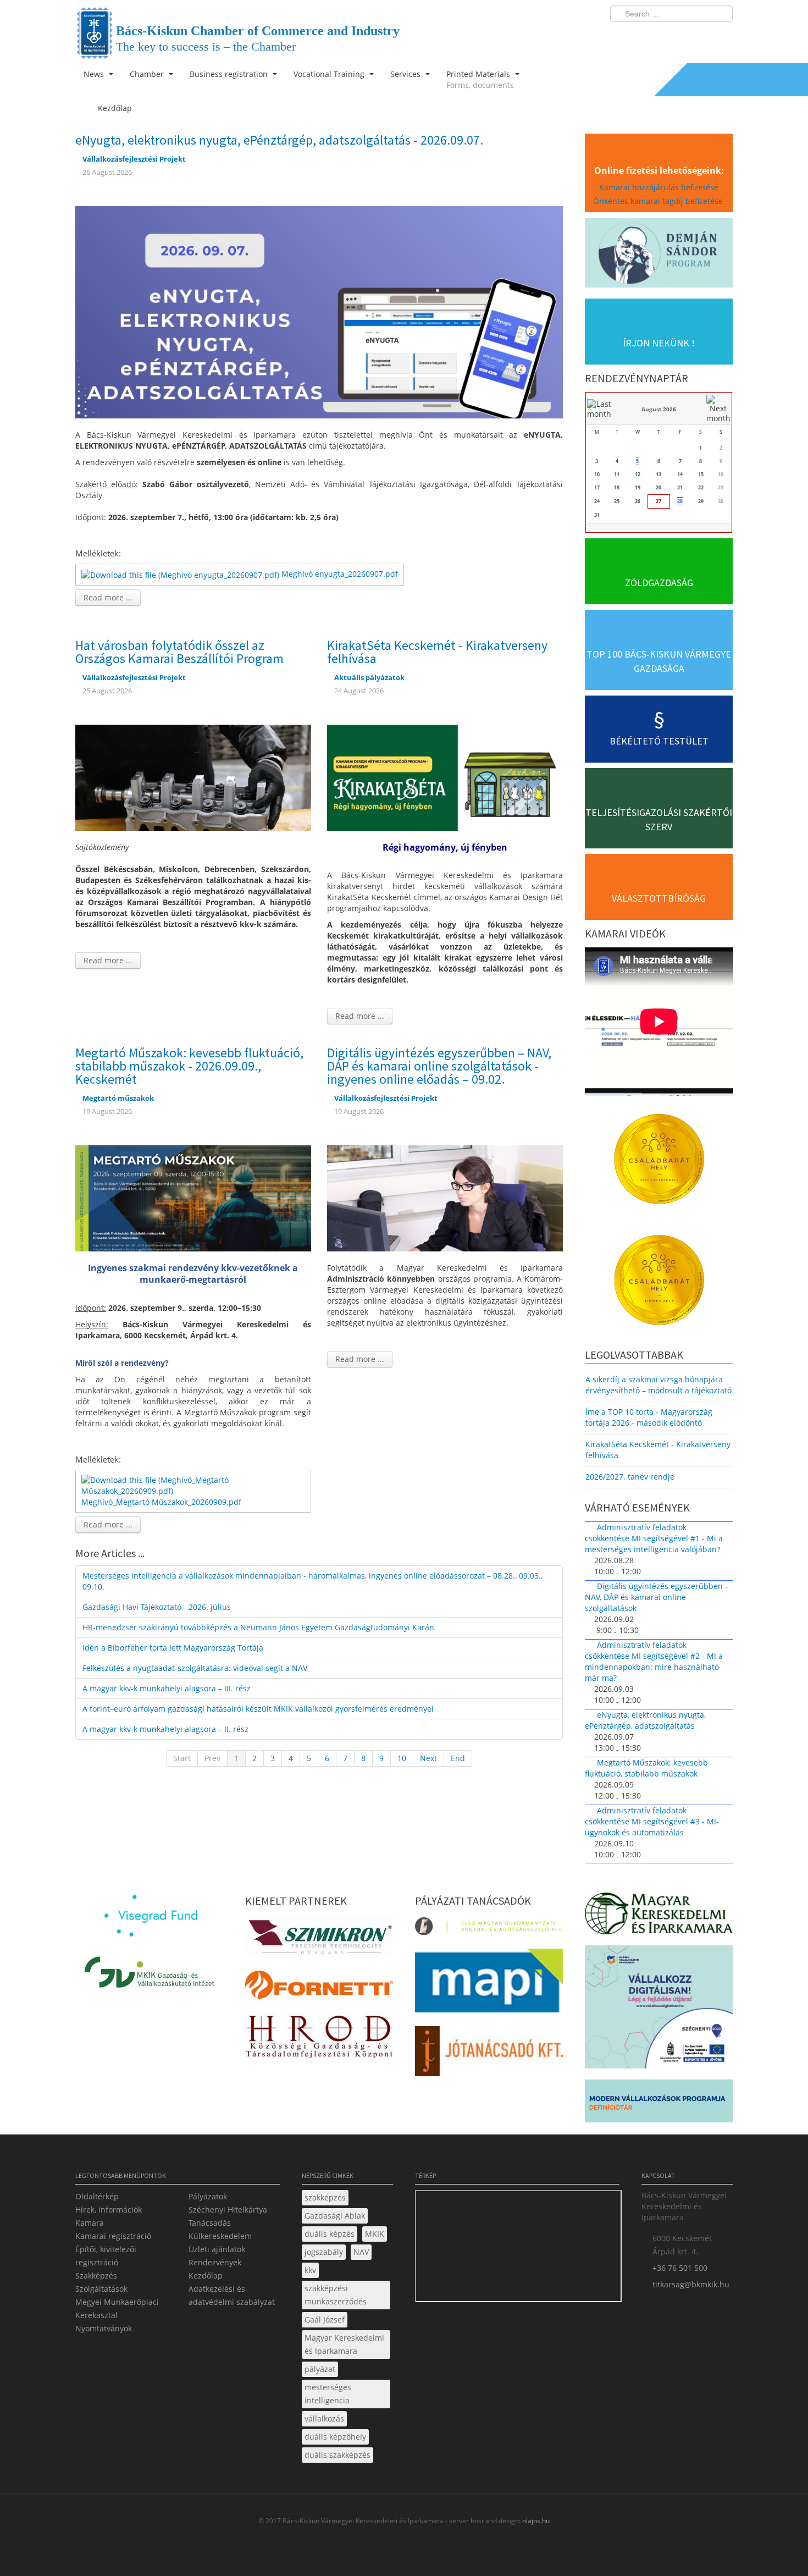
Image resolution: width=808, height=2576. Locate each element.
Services (406, 74)
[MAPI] (489, 1984)
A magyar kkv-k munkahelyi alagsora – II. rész (165, 1729)
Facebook (660, 36)
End (458, 1758)
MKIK (375, 2234)
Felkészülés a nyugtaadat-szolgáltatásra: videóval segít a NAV (195, 1668)
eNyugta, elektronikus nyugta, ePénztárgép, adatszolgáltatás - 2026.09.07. (279, 140)
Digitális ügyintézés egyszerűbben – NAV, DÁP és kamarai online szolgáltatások (657, 1597)
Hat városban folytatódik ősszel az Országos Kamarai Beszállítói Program (179, 652)
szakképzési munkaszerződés (336, 2295)
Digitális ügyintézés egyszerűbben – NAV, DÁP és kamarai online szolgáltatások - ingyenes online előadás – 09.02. (439, 1066)
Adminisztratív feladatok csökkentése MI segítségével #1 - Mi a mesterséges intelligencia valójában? (654, 1538)
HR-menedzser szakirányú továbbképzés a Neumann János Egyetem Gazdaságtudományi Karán (258, 1627)
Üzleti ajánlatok (217, 2249)
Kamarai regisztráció (113, 2236)
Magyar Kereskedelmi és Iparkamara (344, 2344)
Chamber (148, 74)
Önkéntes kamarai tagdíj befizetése (659, 201)
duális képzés (330, 2234)
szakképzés (325, 2197)
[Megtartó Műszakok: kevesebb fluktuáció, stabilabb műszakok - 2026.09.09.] (193, 1197)
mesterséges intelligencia (328, 2394)
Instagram (701, 36)
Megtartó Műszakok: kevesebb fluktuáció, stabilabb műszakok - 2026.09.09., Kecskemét (189, 1066)
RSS (721, 36)
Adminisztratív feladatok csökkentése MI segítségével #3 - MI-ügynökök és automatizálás (652, 1821)
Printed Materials (480, 79)
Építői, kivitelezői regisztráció (106, 2256)
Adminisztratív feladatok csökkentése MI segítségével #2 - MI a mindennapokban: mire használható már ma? (654, 1661)
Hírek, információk (109, 2210)
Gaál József (325, 2319)
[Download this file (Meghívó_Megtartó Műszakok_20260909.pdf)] (194, 1485)
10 (402, 1758)
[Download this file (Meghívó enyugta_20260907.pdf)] (181, 574)
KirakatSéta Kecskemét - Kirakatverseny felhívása (437, 652)
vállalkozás (324, 2418)
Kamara (90, 2223)
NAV (361, 2252)
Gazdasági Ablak (335, 2216)
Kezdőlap (206, 2276)
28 (680, 501)
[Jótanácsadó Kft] (489, 2054)
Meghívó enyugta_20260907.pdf (340, 574)
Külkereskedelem (220, 2236)
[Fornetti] (319, 1988)
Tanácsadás (210, 2223)
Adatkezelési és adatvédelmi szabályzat (232, 2295)
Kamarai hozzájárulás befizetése (659, 187)
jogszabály (324, 2252)
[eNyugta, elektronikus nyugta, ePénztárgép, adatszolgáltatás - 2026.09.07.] (319, 311)
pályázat (320, 2369)
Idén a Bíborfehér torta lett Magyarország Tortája (173, 1648)
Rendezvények (215, 2262)
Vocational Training (330, 74)
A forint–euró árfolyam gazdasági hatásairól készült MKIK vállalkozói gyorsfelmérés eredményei (258, 1709)
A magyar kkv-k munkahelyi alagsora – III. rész (167, 1688)
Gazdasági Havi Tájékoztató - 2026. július (157, 1607)
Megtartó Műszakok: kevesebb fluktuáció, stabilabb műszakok (646, 1768)
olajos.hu (535, 2521)
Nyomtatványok (104, 2328)
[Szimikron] (319, 1940)
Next (428, 1758)
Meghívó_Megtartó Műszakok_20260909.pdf (161, 1502)
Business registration (230, 74)
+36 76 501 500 (680, 2268)
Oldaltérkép (97, 2196)
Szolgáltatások (101, 2289)
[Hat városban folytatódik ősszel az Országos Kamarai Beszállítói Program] (193, 777)
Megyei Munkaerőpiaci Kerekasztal (117, 2309)
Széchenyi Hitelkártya (228, 2210)
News (95, 74)
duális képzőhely (335, 2437)
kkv (310, 2270)
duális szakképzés (337, 2455)
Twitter (680, 36)
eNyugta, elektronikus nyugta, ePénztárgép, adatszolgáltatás (645, 1720)
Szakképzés (96, 2276)
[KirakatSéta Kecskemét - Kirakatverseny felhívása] (445, 777)
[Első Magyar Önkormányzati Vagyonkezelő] (489, 1929)
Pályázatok (208, 2196)
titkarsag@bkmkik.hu (691, 2284)
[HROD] (319, 2039)
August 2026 (659, 409)
